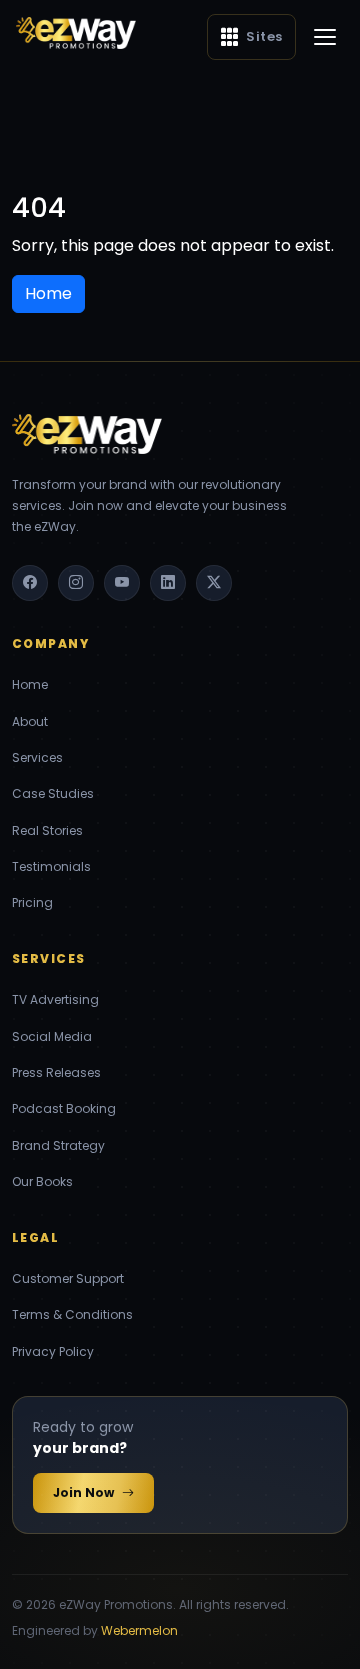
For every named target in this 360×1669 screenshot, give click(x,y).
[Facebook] (30, 583)
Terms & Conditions (72, 1314)
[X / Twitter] (214, 583)
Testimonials (51, 866)
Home (30, 684)
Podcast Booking (64, 1108)
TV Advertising (55, 999)
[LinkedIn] (168, 583)
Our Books (42, 1181)
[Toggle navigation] (325, 37)
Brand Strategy (58, 1145)
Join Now (83, 1492)
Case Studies (53, 793)
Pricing (32, 902)
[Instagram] (76, 583)
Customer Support (68, 1278)
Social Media (52, 1036)
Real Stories (47, 830)
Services (37, 757)
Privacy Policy (53, 1351)
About (30, 721)
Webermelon (139, 1630)
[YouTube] (122, 583)
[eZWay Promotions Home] (76, 33)
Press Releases (56, 1072)
